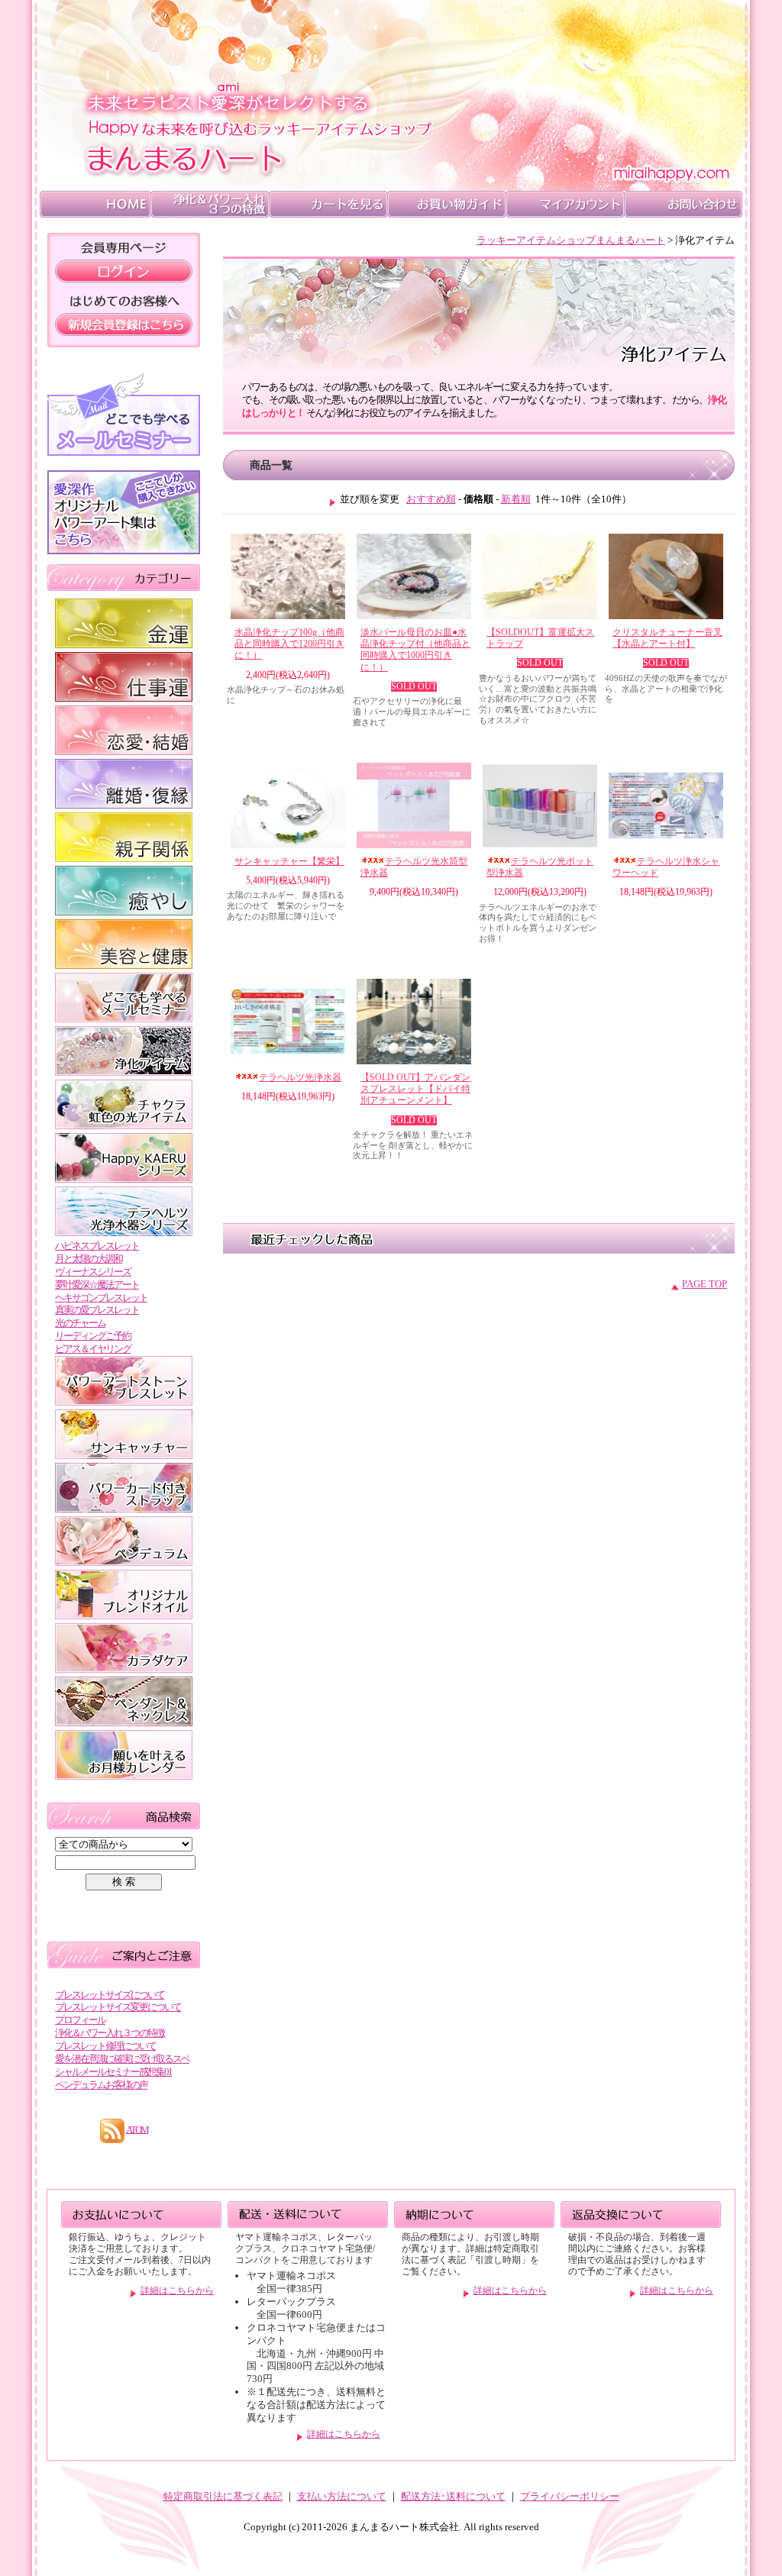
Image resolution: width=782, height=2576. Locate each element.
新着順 (516, 499)
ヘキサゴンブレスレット (101, 1298)
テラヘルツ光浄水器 (300, 1078)
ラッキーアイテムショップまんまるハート (571, 240)
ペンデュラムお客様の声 (101, 2085)
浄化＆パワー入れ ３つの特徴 (210, 204)
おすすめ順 (431, 499)
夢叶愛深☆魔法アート (97, 1285)
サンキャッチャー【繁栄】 (289, 862)
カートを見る (328, 204)
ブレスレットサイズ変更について (118, 2007)
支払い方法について (342, 2496)
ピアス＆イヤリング (93, 1349)
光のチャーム (80, 1323)
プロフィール (80, 2020)
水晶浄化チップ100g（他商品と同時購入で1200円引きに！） (289, 644)
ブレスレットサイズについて (110, 1995)
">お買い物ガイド (446, 204)
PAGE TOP (704, 1284)
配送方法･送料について (453, 2496)
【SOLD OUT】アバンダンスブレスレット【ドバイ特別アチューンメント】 (415, 1089)
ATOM (137, 2129)
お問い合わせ (683, 204)
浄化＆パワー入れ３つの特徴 (110, 2033)
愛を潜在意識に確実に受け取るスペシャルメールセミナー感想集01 (122, 2065)
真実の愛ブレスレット (97, 1310)
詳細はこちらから (177, 2291)
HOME (95, 204)
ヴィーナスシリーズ (93, 1272)
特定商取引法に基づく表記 (223, 2496)
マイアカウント (565, 204)
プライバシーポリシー (570, 2496)
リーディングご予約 (93, 1336)
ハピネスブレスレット (97, 1246)
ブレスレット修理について (105, 2046)
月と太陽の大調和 (89, 1259)
